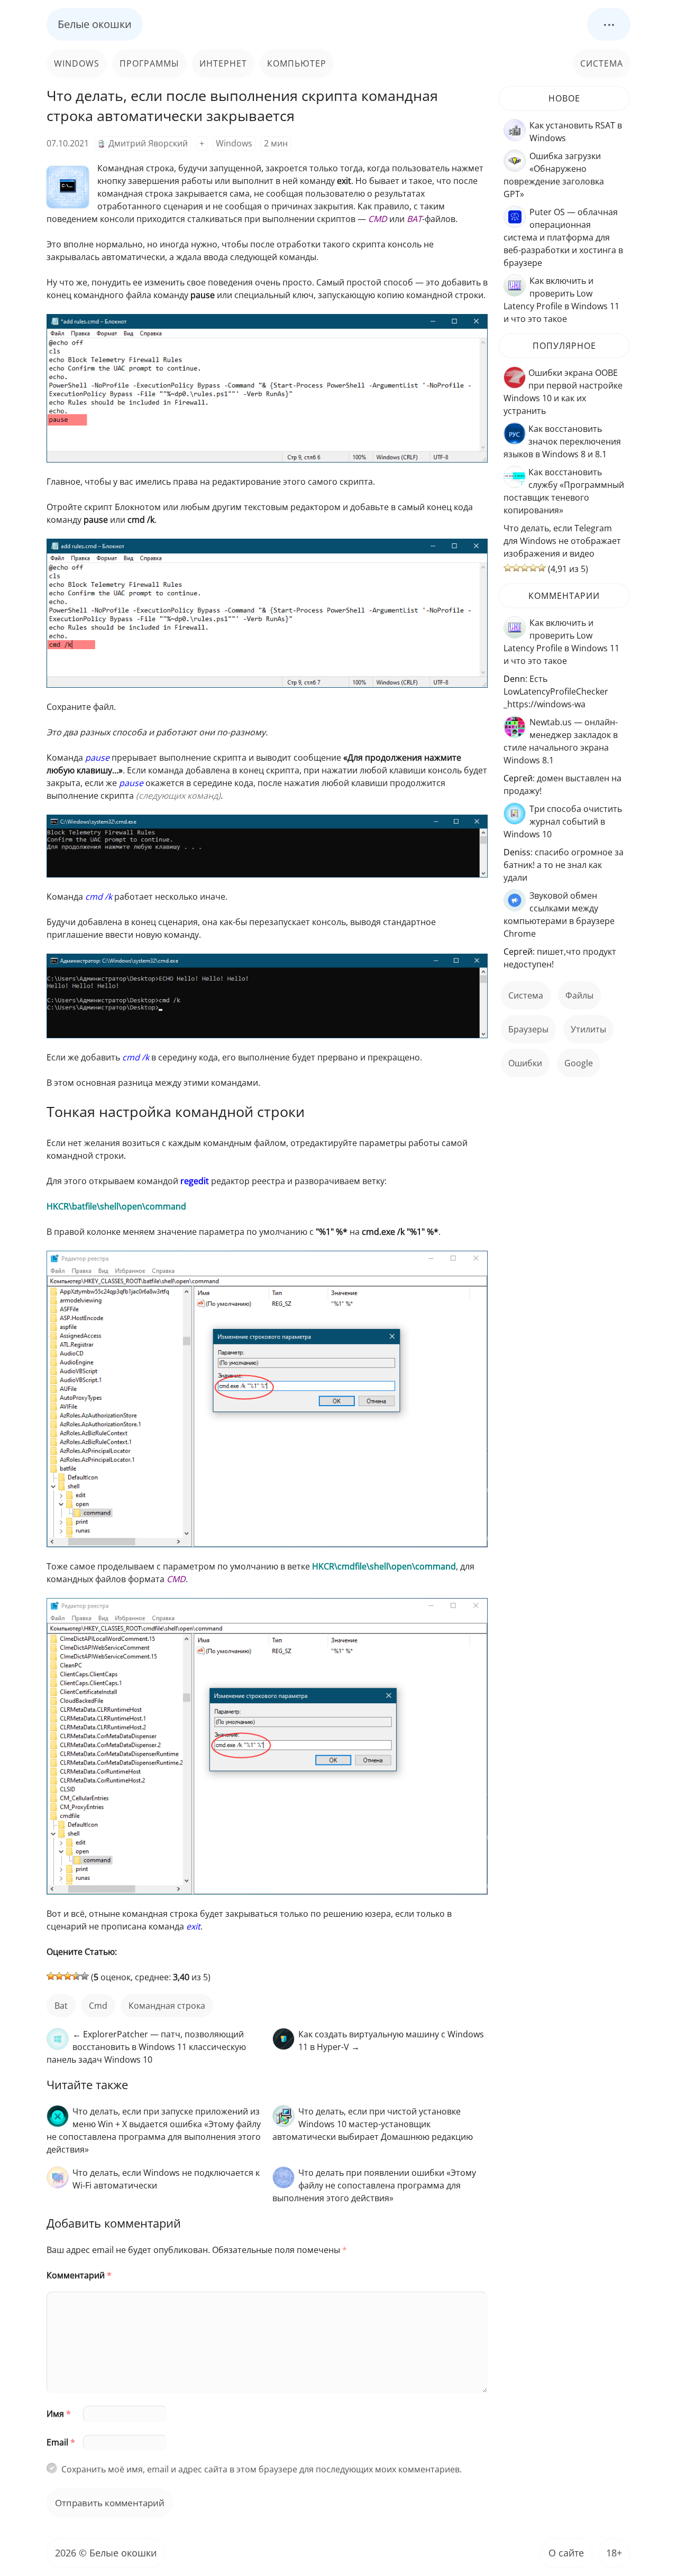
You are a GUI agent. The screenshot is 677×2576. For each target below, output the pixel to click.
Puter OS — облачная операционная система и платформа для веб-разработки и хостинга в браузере (563, 237)
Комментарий (79, 2275)
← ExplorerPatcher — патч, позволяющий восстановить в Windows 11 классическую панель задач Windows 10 (146, 2047)
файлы (579, 995)
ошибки (525, 1063)
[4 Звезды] (76, 1976)
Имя (59, 2414)
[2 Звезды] (59, 1976)
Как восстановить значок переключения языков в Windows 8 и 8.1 (562, 441)
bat (61, 2006)
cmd (98, 2006)
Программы (149, 63)
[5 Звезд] (85, 1976)
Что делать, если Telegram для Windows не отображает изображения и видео (562, 541)
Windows (77, 63)
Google (579, 1063)
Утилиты (588, 1029)
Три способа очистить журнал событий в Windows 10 (563, 821)
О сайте (566, 2553)
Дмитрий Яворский (148, 143)
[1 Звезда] (51, 1976)
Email (61, 2442)
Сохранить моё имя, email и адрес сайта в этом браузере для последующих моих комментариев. (262, 2469)
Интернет (223, 63)
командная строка (167, 2006)
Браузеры (528, 1029)
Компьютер (297, 63)
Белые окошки (95, 24)
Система (602, 63)
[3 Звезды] (68, 1976)
